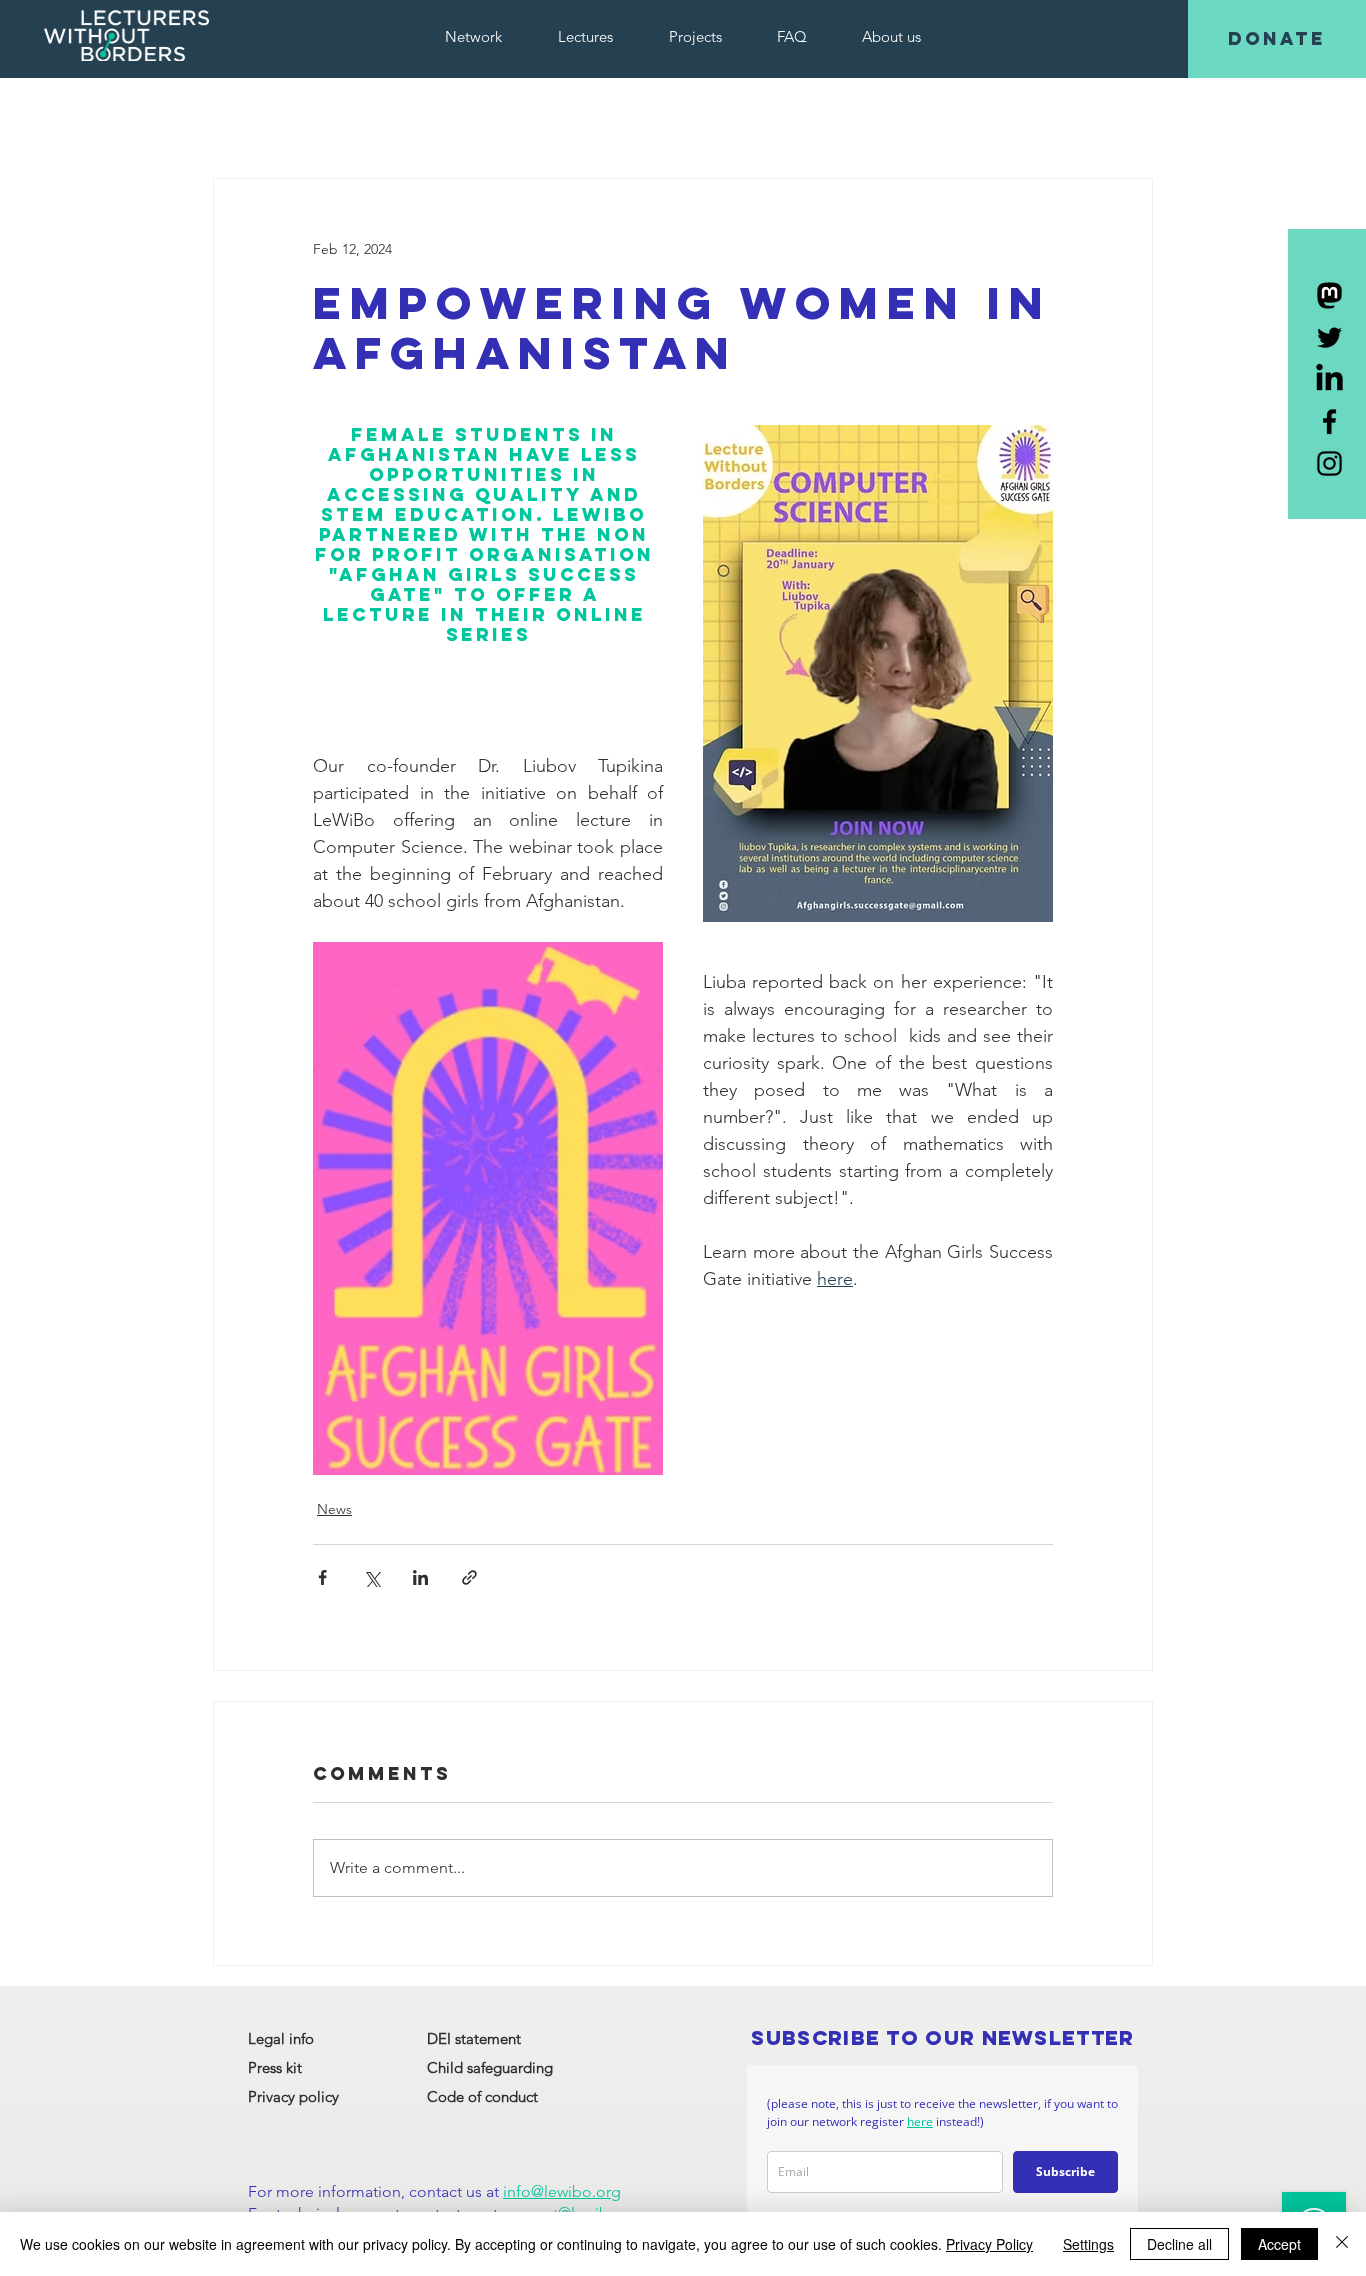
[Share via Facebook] (322, 1577)
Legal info (281, 2038)
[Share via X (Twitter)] (371, 1577)
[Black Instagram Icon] (1329, 463)
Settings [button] (1088, 2244)
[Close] (1342, 2244)
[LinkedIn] (1329, 379)
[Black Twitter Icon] (1329, 337)
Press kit (275, 2067)
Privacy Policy (989, 2244)
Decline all (1179, 2244)
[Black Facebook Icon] (1329, 421)
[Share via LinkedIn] (420, 1577)
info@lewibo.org (562, 2191)
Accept (1279, 2244)
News (334, 1509)
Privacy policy (293, 2096)
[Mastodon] (1329, 295)
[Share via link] (469, 1577)
